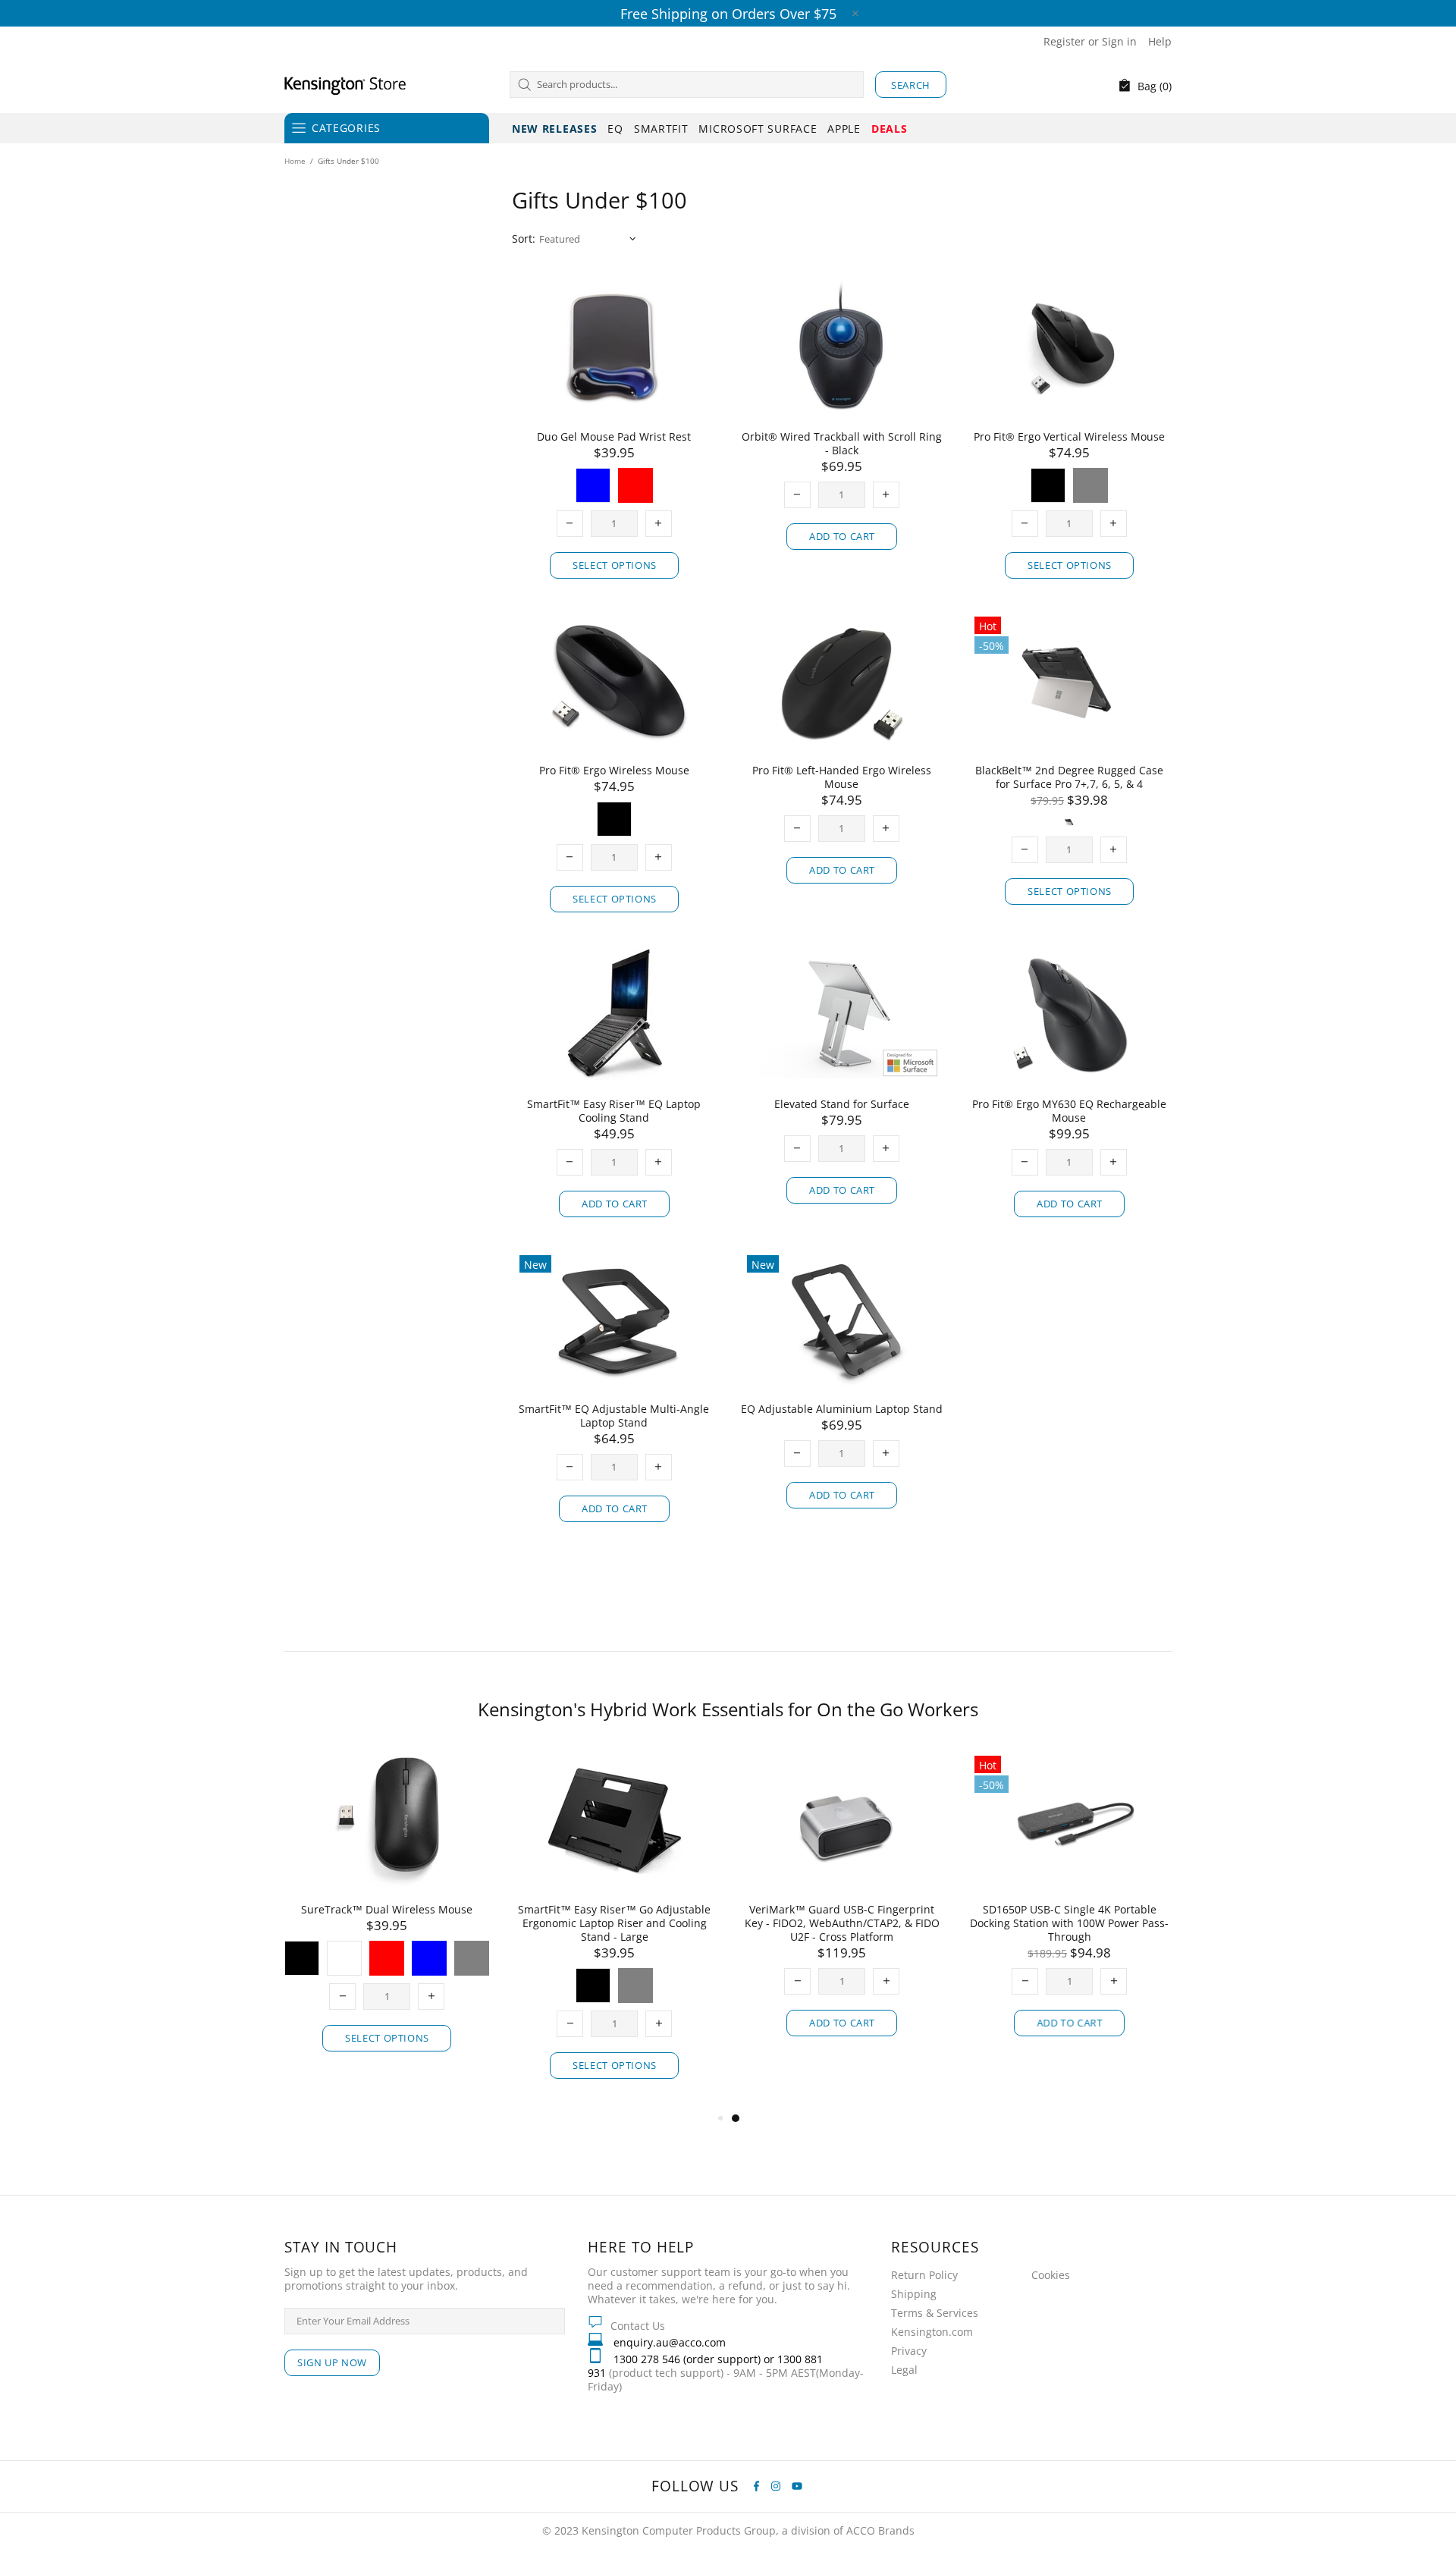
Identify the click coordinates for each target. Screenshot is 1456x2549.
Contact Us (638, 2326)
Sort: (524, 239)
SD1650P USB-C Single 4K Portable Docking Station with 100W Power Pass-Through (868, 1923)
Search (911, 85)
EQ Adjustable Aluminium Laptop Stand (842, 1409)
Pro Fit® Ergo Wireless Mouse (614, 771)
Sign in (1119, 42)
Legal (904, 2370)
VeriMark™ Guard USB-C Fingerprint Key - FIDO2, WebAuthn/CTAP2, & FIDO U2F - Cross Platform (641, 1923)
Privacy (909, 2351)
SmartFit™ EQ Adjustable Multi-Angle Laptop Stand (614, 1416)
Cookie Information (204, 2513)
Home (295, 161)
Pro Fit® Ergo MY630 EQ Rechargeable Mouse (1069, 1111)
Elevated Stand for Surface (842, 1104)
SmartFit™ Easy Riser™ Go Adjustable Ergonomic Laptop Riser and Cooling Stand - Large (413, 1923)
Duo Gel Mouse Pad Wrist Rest (614, 437)
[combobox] (687, 85)
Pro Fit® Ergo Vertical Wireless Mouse (1069, 437)
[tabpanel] (641, 1907)
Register (1064, 42)
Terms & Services (935, 2313)
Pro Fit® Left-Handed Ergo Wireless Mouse (842, 777)
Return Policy (924, 2275)
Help (1160, 42)
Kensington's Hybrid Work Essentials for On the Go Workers (728, 1709)
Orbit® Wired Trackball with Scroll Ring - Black (842, 444)
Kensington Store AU (345, 84)
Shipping (914, 2294)
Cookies (1051, 2275)
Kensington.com (932, 2332)
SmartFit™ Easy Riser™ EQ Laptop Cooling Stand (614, 1111)
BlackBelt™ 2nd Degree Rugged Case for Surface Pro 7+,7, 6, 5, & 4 (1069, 777)
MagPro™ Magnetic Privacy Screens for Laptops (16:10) (1096, 1916)
